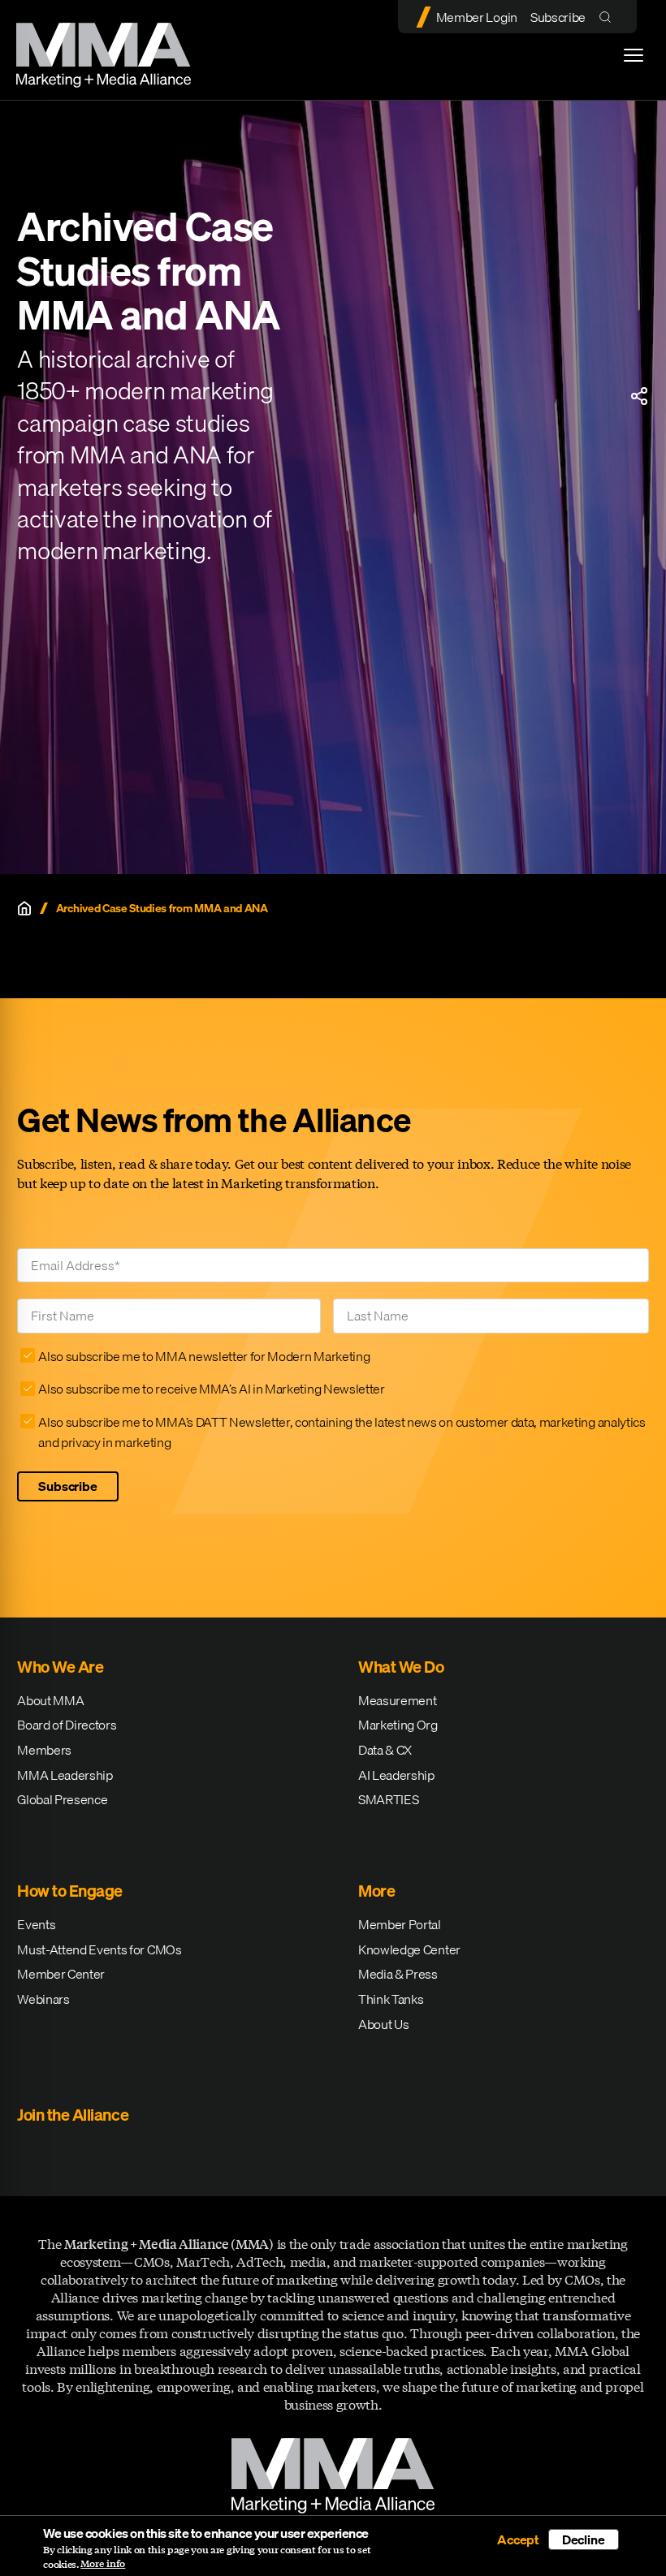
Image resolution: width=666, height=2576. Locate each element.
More (376, 1891)
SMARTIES (388, 1799)
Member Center (61, 1974)
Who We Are (60, 1667)
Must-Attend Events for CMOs (99, 1949)
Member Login (477, 17)
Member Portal (400, 1924)
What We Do (401, 1667)
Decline (584, 2539)
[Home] (24, 908)
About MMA (50, 1700)
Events (36, 1924)
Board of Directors (67, 1725)
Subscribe (558, 17)
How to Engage (70, 1891)
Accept (518, 2539)
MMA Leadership (65, 1775)
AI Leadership (396, 1775)
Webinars (43, 1999)
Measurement (397, 1700)
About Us (383, 2024)
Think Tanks (391, 1999)
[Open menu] (634, 55)
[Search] (609, 17)
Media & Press (398, 1974)
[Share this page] (639, 396)
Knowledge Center (409, 1949)
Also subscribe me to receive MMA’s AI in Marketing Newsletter (211, 1389)
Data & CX (385, 1750)
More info (103, 2564)
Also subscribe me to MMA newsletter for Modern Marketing (204, 1356)
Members (44, 1750)
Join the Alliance (73, 2115)
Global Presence (62, 1799)
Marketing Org (398, 1725)
